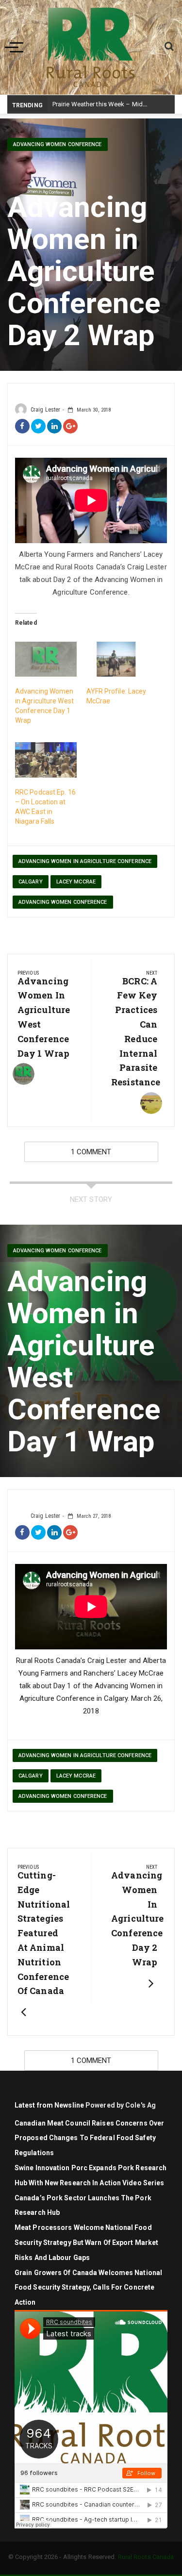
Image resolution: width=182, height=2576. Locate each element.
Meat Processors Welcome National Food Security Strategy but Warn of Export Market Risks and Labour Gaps (86, 2243)
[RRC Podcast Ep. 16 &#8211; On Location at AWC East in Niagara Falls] (46, 760)
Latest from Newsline (49, 2105)
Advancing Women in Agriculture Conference (85, 861)
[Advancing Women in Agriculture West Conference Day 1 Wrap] (46, 659)
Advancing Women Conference (58, 144)
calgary (31, 882)
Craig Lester (45, 410)
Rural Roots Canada (146, 2557)
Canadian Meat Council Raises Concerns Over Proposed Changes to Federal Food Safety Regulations (89, 2138)
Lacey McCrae (76, 882)
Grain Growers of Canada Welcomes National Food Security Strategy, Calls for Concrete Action (88, 2288)
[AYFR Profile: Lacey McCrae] (117, 659)
